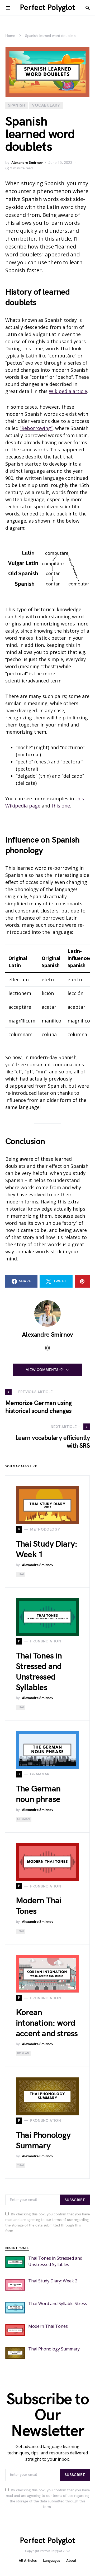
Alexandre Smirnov (27, 163)
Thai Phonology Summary (43, 2141)
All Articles (28, 2561)
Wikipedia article (68, 391)
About (71, 2561)
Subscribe (75, 2200)
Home (10, 36)
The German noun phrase (38, 1794)
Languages (51, 2561)
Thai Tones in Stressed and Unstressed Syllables (39, 1672)
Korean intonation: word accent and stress (47, 2023)
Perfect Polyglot (47, 8)
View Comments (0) (45, 1370)
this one (61, 806)
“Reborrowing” (36, 428)
